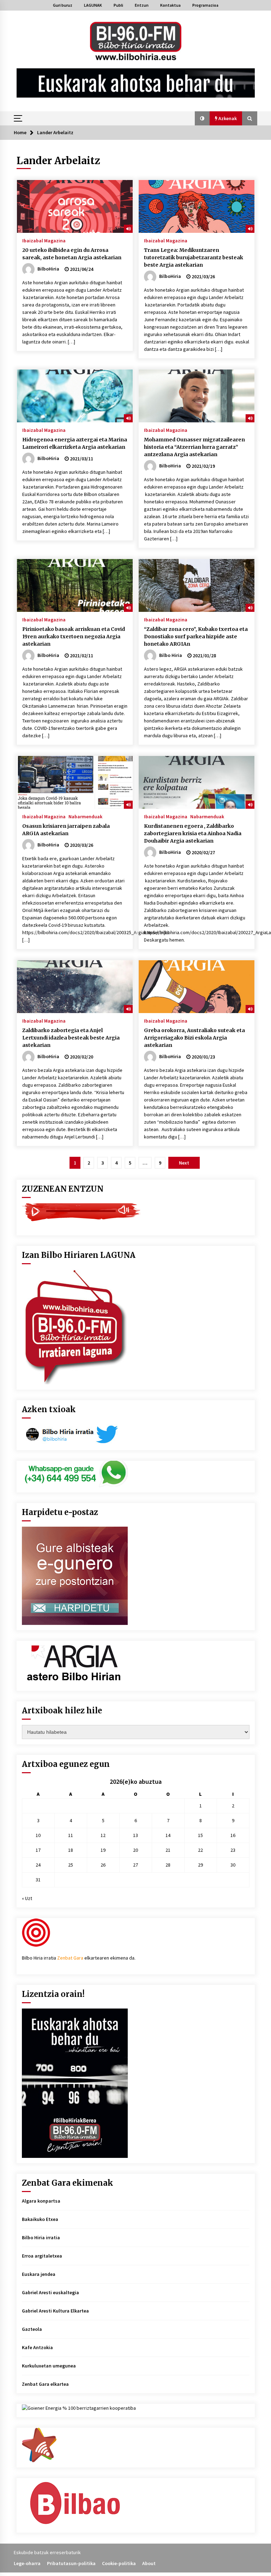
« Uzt (27, 1898)
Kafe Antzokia (37, 2347)
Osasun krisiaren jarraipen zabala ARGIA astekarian (66, 830)
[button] (202, 118)
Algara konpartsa (41, 2201)
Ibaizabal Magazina (44, 240)
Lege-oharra (27, 2563)
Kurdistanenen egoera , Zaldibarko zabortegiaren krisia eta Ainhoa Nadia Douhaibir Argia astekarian (193, 833)
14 (168, 1835)
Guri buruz (63, 5)
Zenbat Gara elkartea (45, 2384)
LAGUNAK (93, 5)
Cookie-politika (119, 2563)
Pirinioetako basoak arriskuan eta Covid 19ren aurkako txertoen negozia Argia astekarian (74, 637)
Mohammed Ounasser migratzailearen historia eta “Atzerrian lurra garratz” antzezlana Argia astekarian (194, 447)
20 (135, 1850)
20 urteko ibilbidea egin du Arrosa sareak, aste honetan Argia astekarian (72, 254)
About (149, 2563)
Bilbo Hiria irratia (41, 2237)
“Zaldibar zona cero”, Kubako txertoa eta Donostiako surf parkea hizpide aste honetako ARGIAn (196, 637)
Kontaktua (170, 5)
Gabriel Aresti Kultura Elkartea (55, 2311)
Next (184, 1163)
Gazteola (32, 2329)
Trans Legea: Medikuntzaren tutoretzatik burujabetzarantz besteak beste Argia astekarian (194, 257)
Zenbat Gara (70, 1958)
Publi (118, 5)
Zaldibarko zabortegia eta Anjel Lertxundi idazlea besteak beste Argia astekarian (71, 1038)
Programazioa (205, 5)
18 (71, 1850)
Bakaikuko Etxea (40, 2219)
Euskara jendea (39, 2274)
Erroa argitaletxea (42, 2256)
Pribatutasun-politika (71, 2563)
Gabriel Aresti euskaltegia (50, 2292)
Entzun (142, 5)
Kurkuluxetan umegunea (49, 2366)
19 (103, 1850)
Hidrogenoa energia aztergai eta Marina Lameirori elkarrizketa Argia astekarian (75, 443)
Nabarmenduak (85, 816)
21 (168, 1850)
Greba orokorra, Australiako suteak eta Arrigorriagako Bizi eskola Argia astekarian (194, 1038)
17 (38, 1850)
